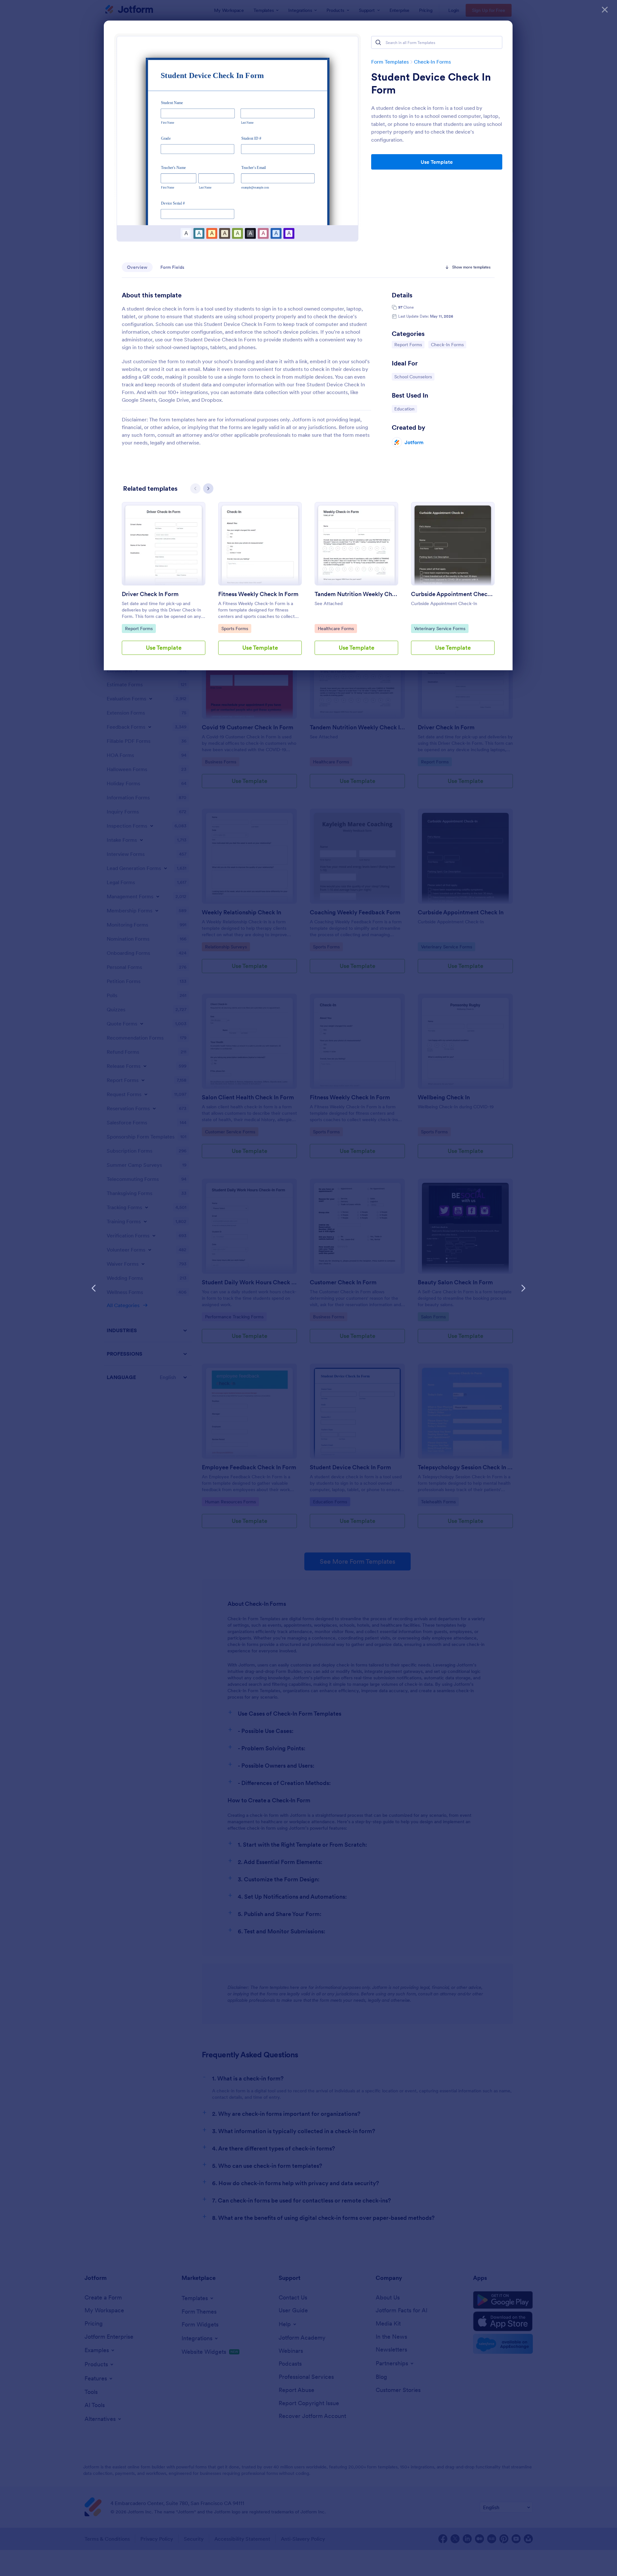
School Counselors (413, 377)
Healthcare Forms (336, 628)
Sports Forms (236, 628)
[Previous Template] (94, 1288)
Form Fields (172, 267)
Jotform (414, 442)
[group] (164, 584)
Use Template (437, 162)
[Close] (605, 10)
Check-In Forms (432, 62)
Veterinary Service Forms (440, 628)
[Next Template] (523, 1288)
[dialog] (308, 1288)
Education (406, 409)
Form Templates (390, 62)
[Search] (378, 42)
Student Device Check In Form (431, 84)
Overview (137, 267)
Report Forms (409, 344)
